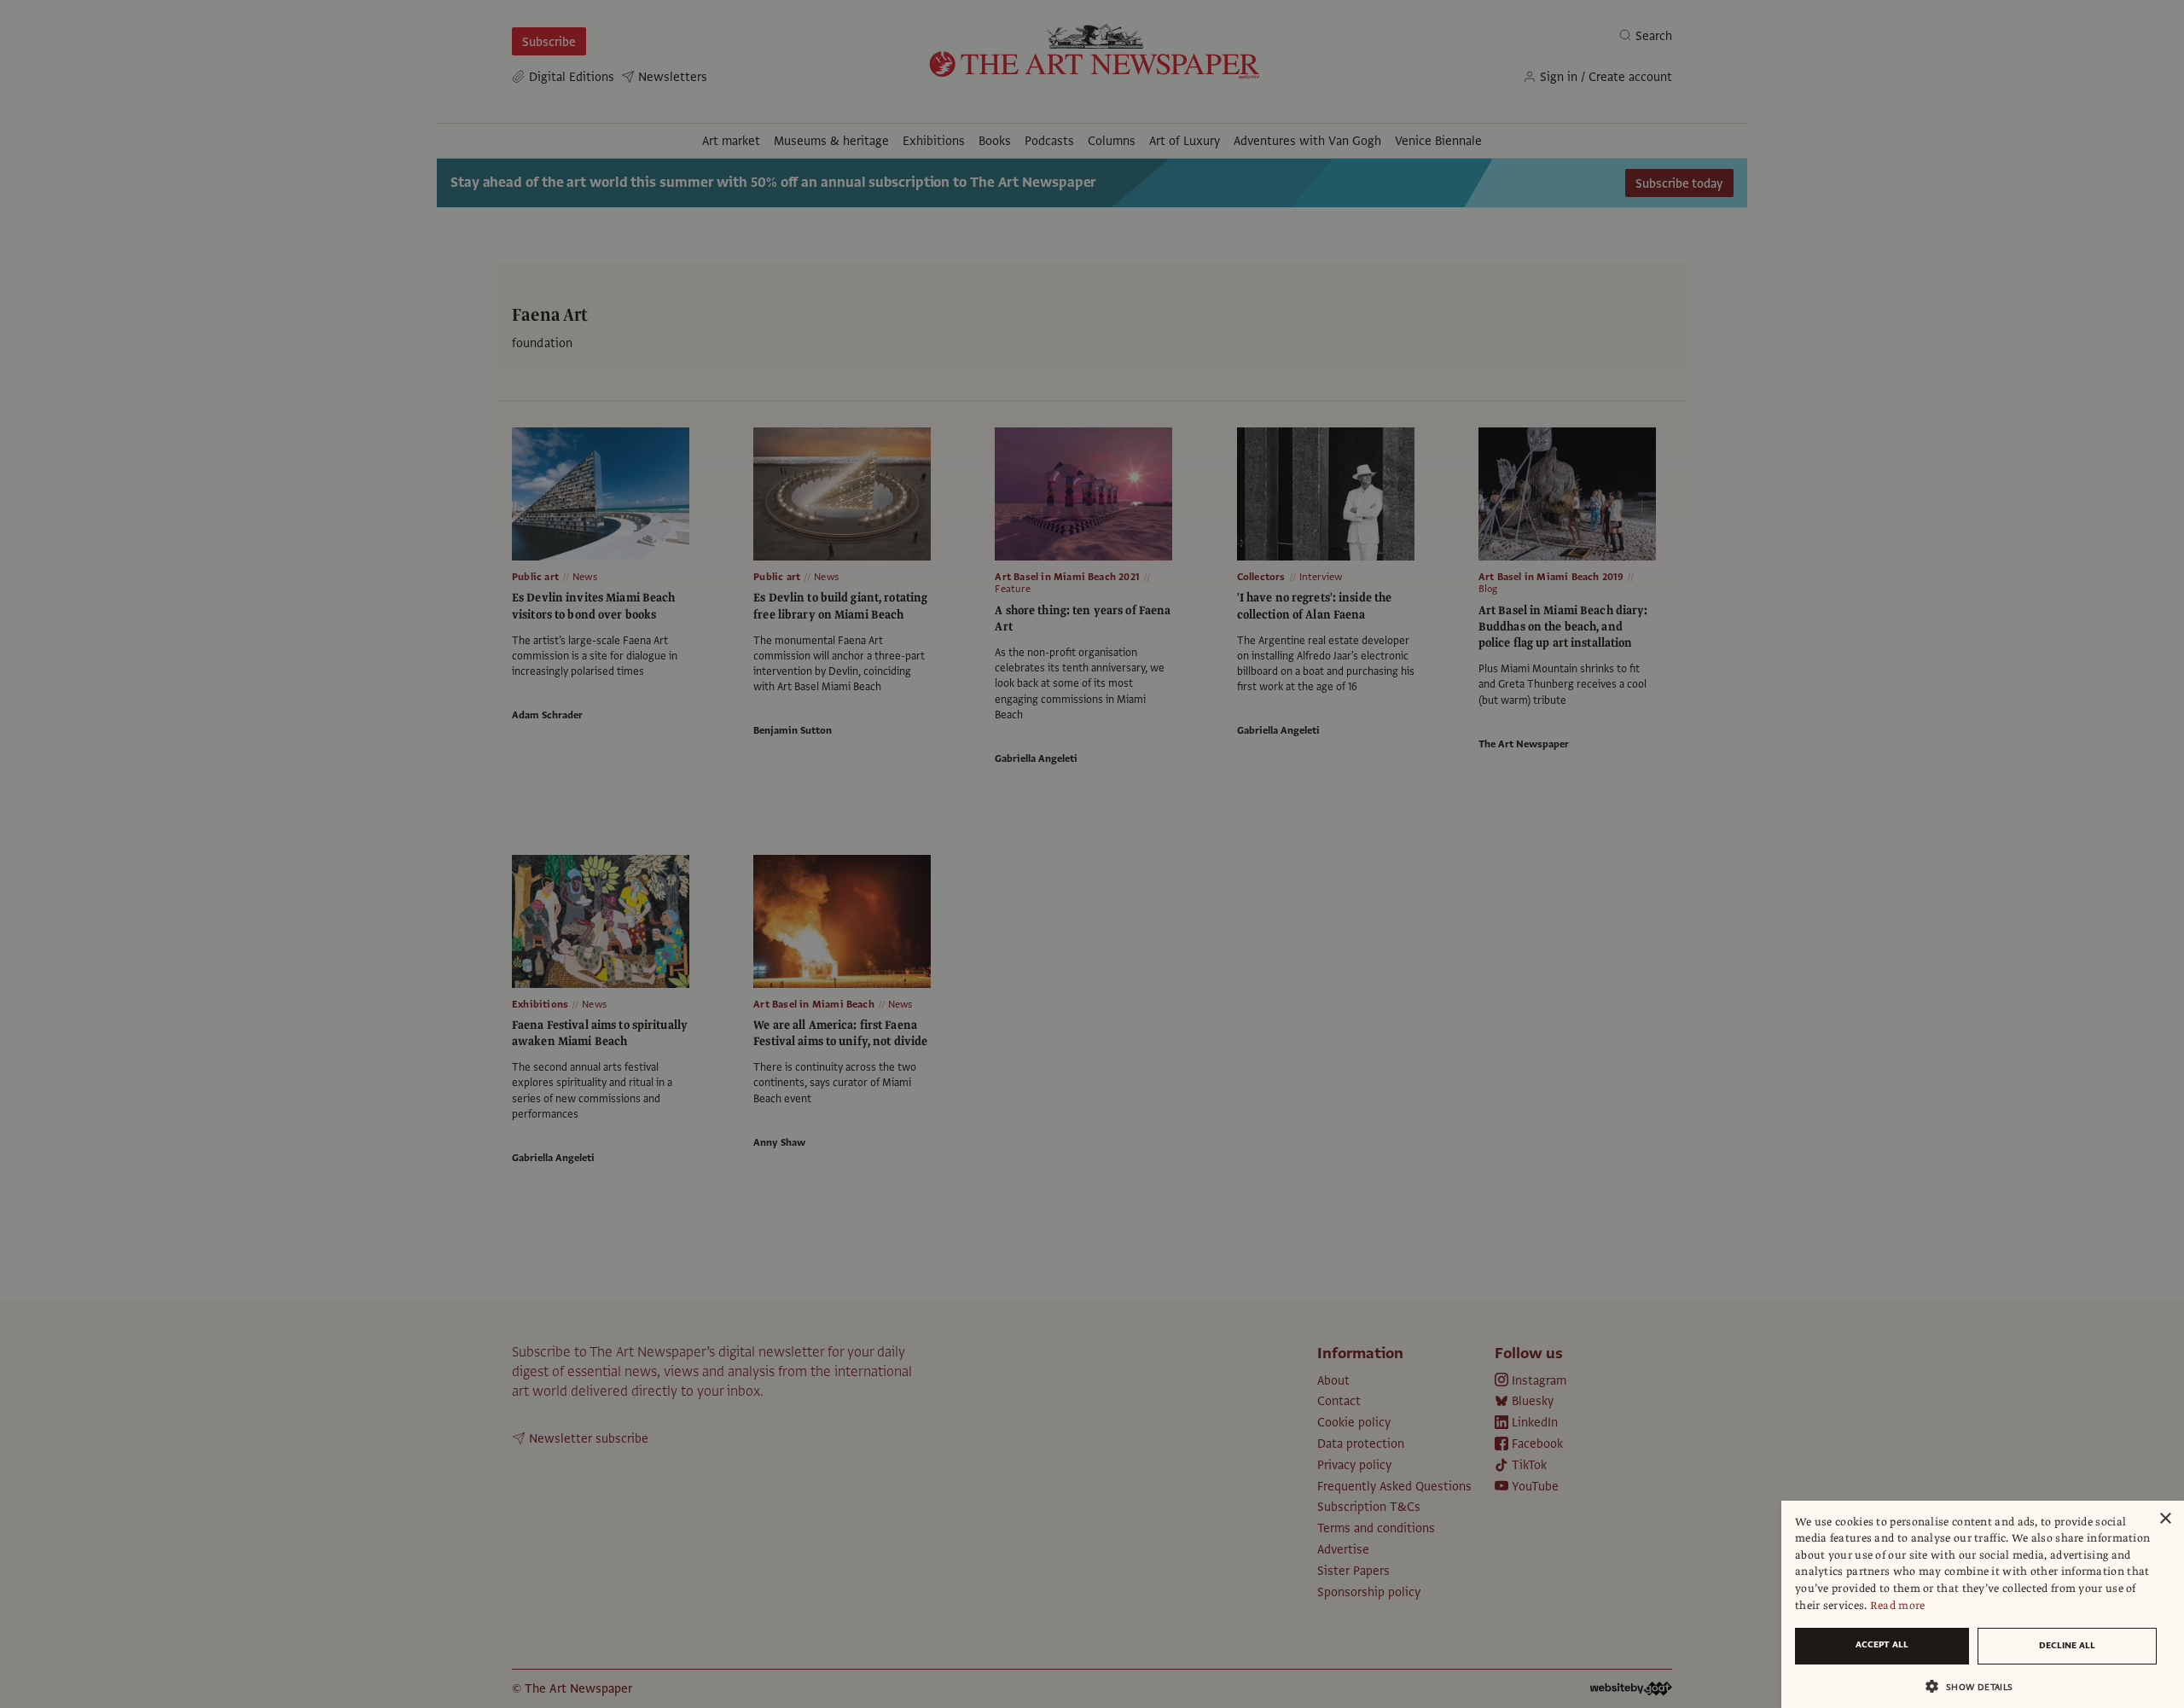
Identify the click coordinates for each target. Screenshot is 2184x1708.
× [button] (2165, 1519)
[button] (1976, 1686)
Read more (1898, 1606)
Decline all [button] (2067, 1645)
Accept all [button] (1882, 1644)
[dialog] (1983, 1604)
